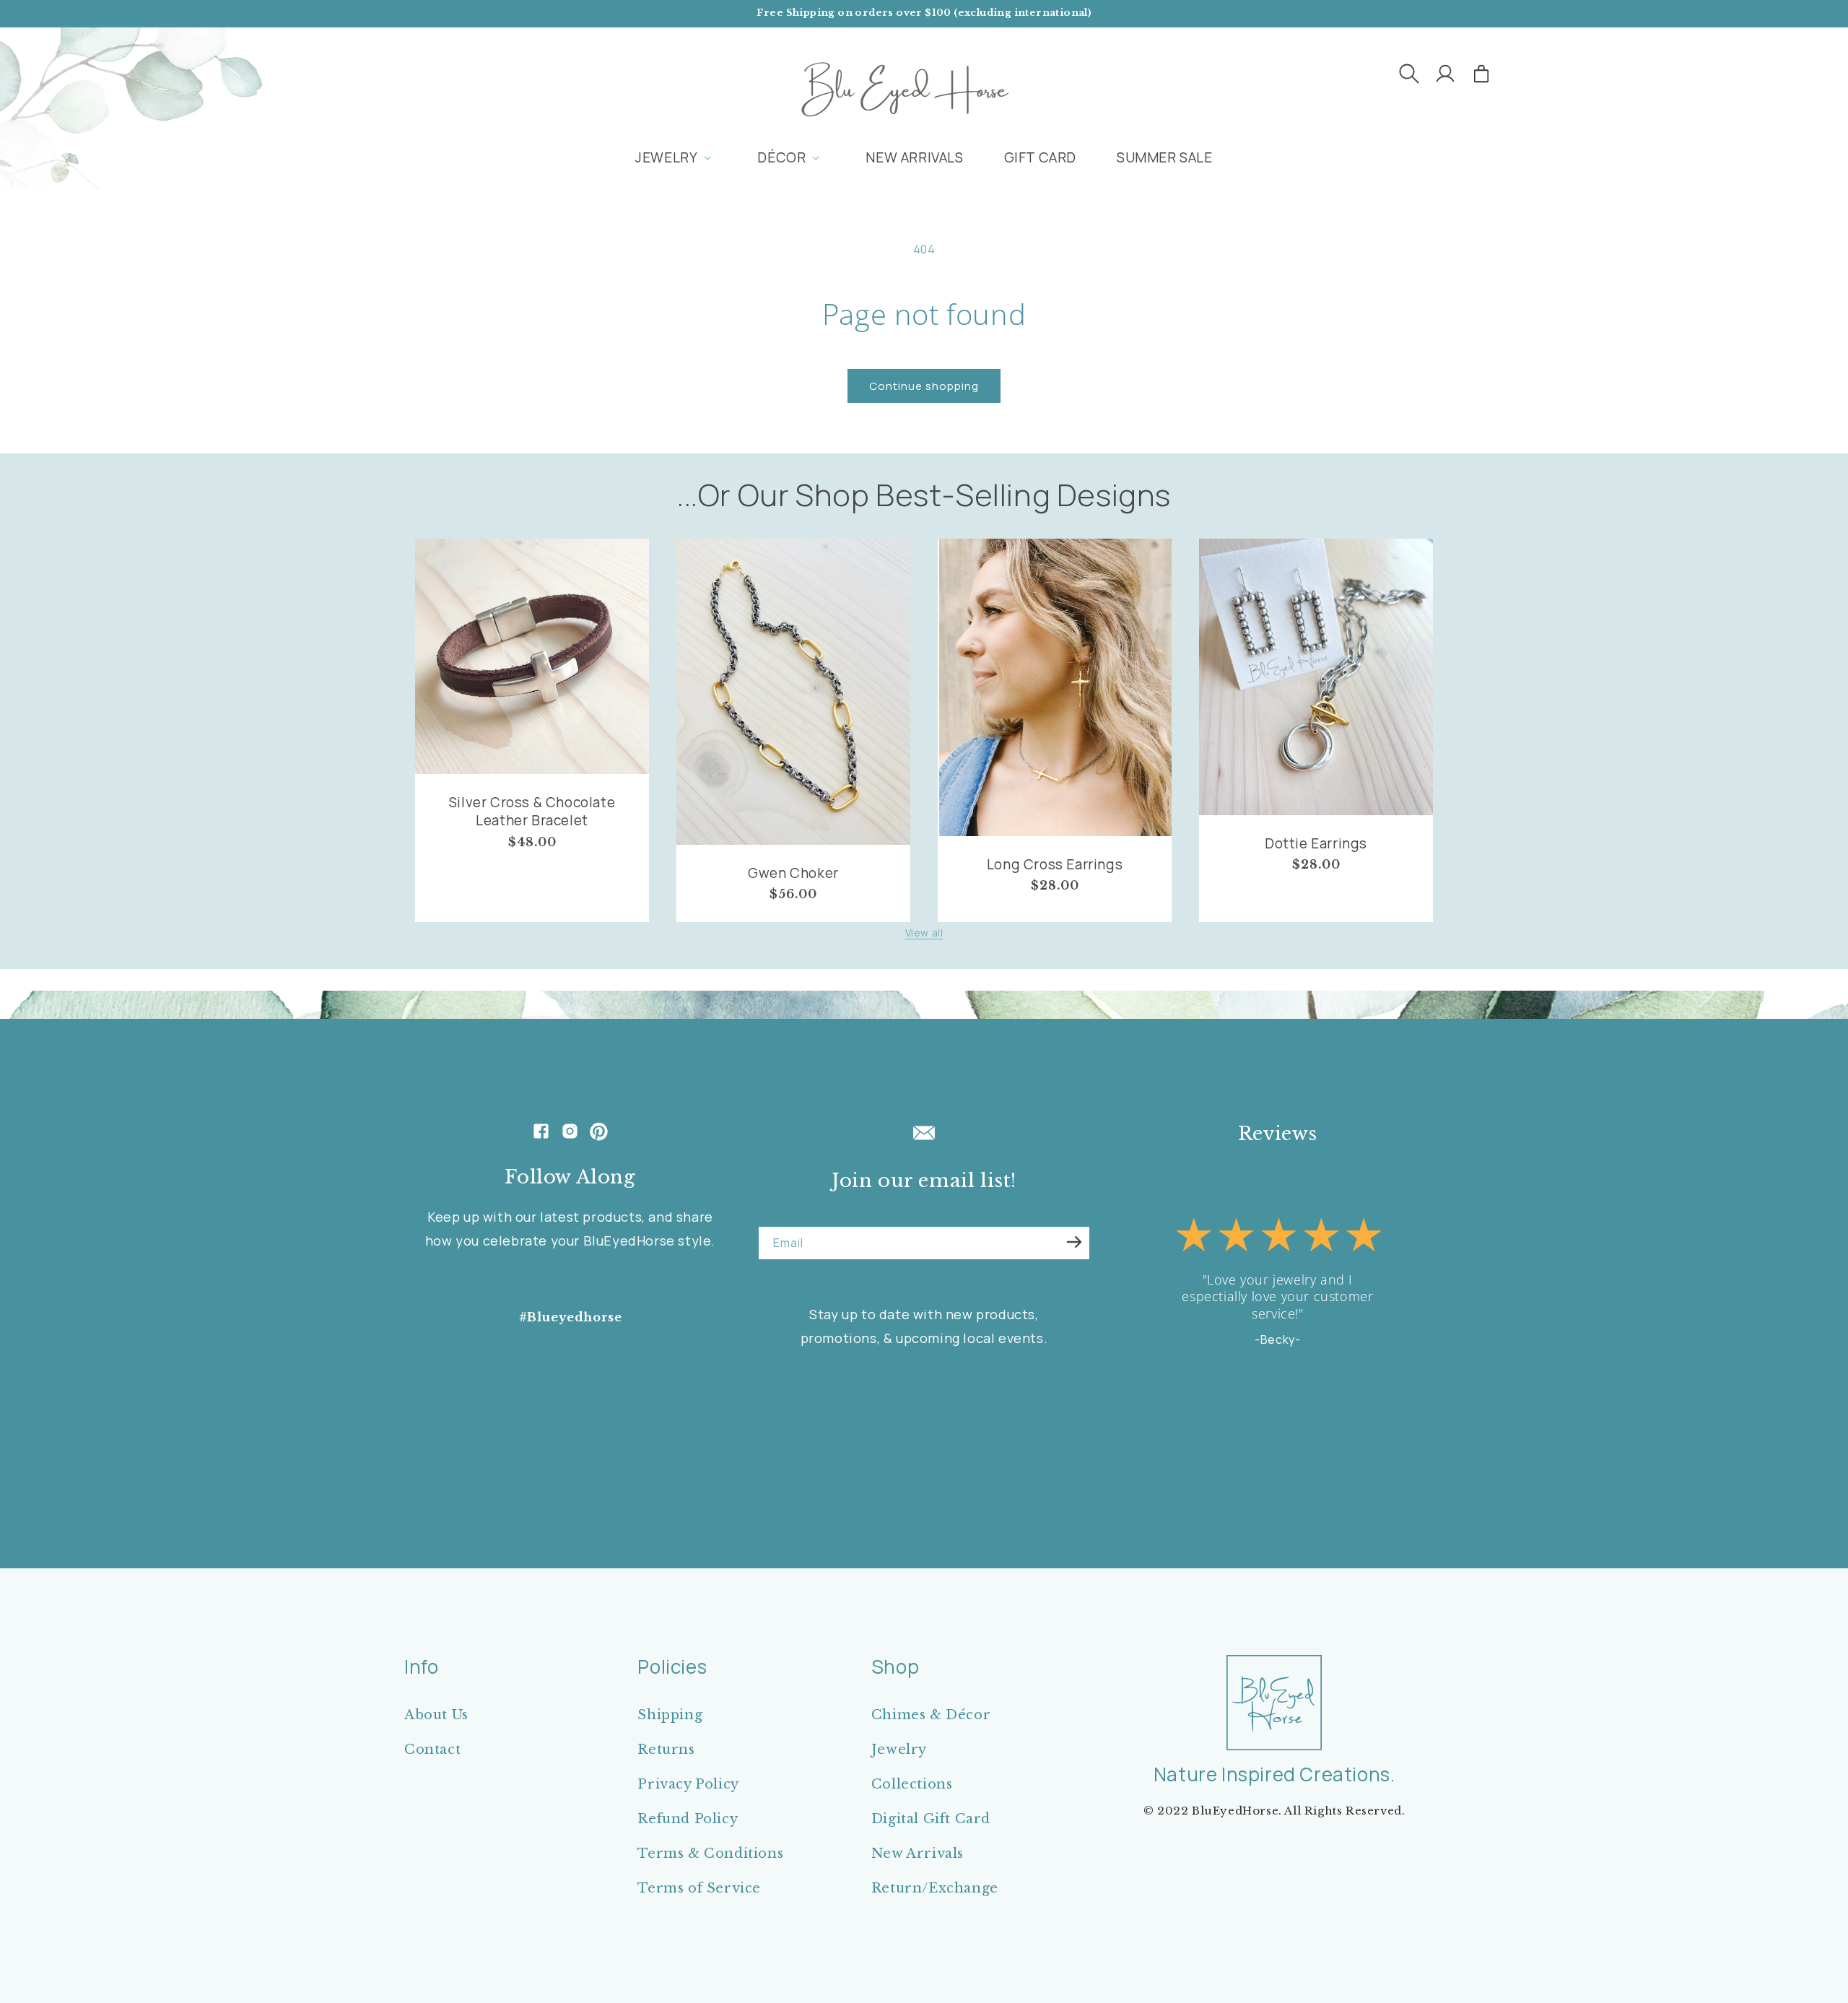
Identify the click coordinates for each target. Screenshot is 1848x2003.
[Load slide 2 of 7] (1231, 1448)
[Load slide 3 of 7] (1245, 1448)
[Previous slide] (1193, 1448)
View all (924, 933)
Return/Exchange (935, 1888)
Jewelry (899, 1750)
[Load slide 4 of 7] (1260, 1448)
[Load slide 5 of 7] (1274, 1448)
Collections (912, 1784)
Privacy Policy (688, 1784)
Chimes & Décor (931, 1715)
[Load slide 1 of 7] (1216, 1448)
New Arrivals (918, 1854)
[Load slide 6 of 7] (1289, 1448)
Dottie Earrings (1316, 844)
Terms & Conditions (710, 1854)
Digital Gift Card (931, 1819)
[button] (1409, 74)
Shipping (670, 1715)
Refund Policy (688, 1819)
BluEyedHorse (1235, 1811)
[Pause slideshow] (1362, 1448)
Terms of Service (699, 1888)
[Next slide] (1326, 1448)
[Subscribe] (1074, 1242)
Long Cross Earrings (1055, 865)
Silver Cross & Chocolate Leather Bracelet (532, 811)
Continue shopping (924, 386)
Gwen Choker (793, 873)
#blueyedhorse (571, 1317)
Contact (432, 1750)
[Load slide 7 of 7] (1303, 1448)
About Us (436, 1715)
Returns (666, 1750)
